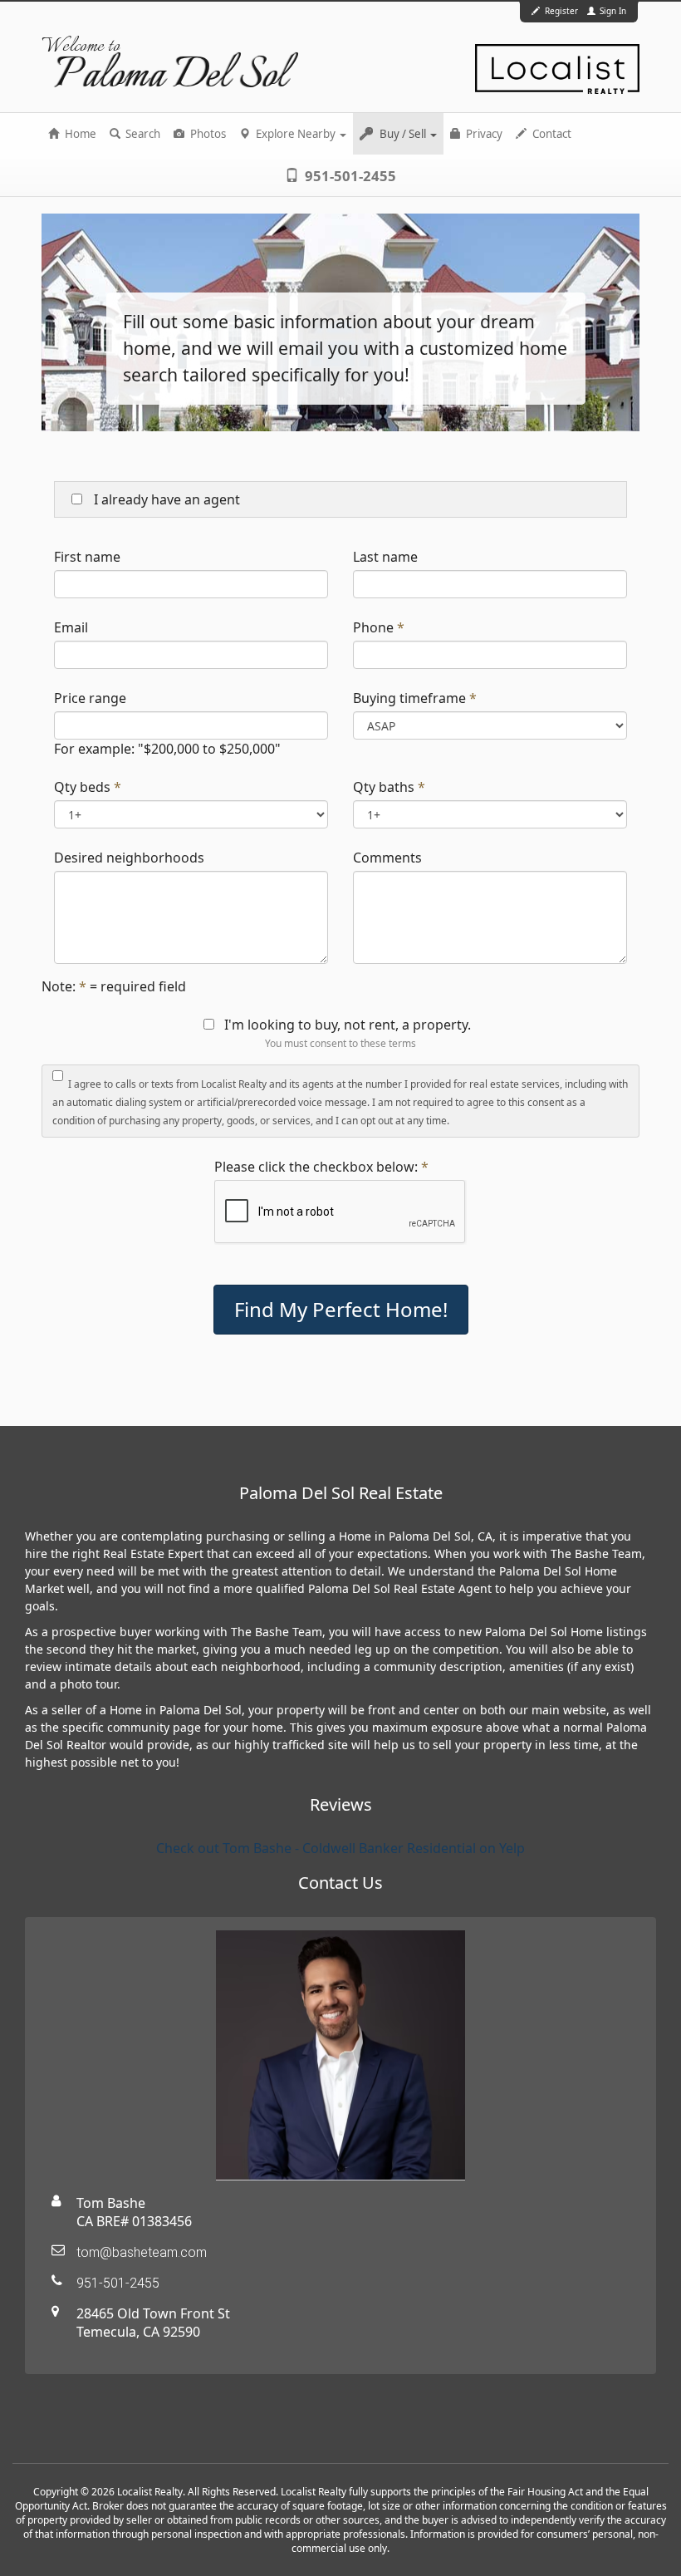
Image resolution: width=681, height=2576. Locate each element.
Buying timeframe (409, 698)
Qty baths (384, 787)
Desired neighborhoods (129, 858)
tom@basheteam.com (142, 2252)
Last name (385, 557)
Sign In (612, 11)
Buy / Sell (403, 134)
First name (87, 557)
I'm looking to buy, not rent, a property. (348, 1025)
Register (561, 11)
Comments (387, 858)
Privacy (483, 134)
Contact (551, 134)
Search (142, 134)
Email (71, 627)
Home (79, 134)
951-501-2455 (349, 176)
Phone (373, 627)
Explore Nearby (296, 134)
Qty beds (82, 787)
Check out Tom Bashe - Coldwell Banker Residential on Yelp (340, 1848)
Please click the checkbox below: (316, 1167)
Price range (90, 698)
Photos (207, 134)
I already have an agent (165, 499)
